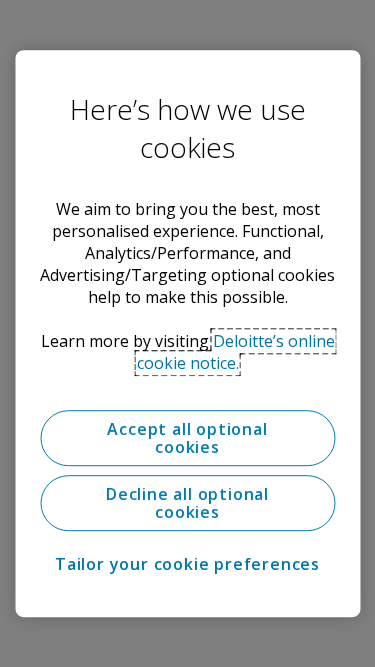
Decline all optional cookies (187, 503)
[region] (187, 334)
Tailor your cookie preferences (187, 564)
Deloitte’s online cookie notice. (236, 352)
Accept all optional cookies (187, 438)
